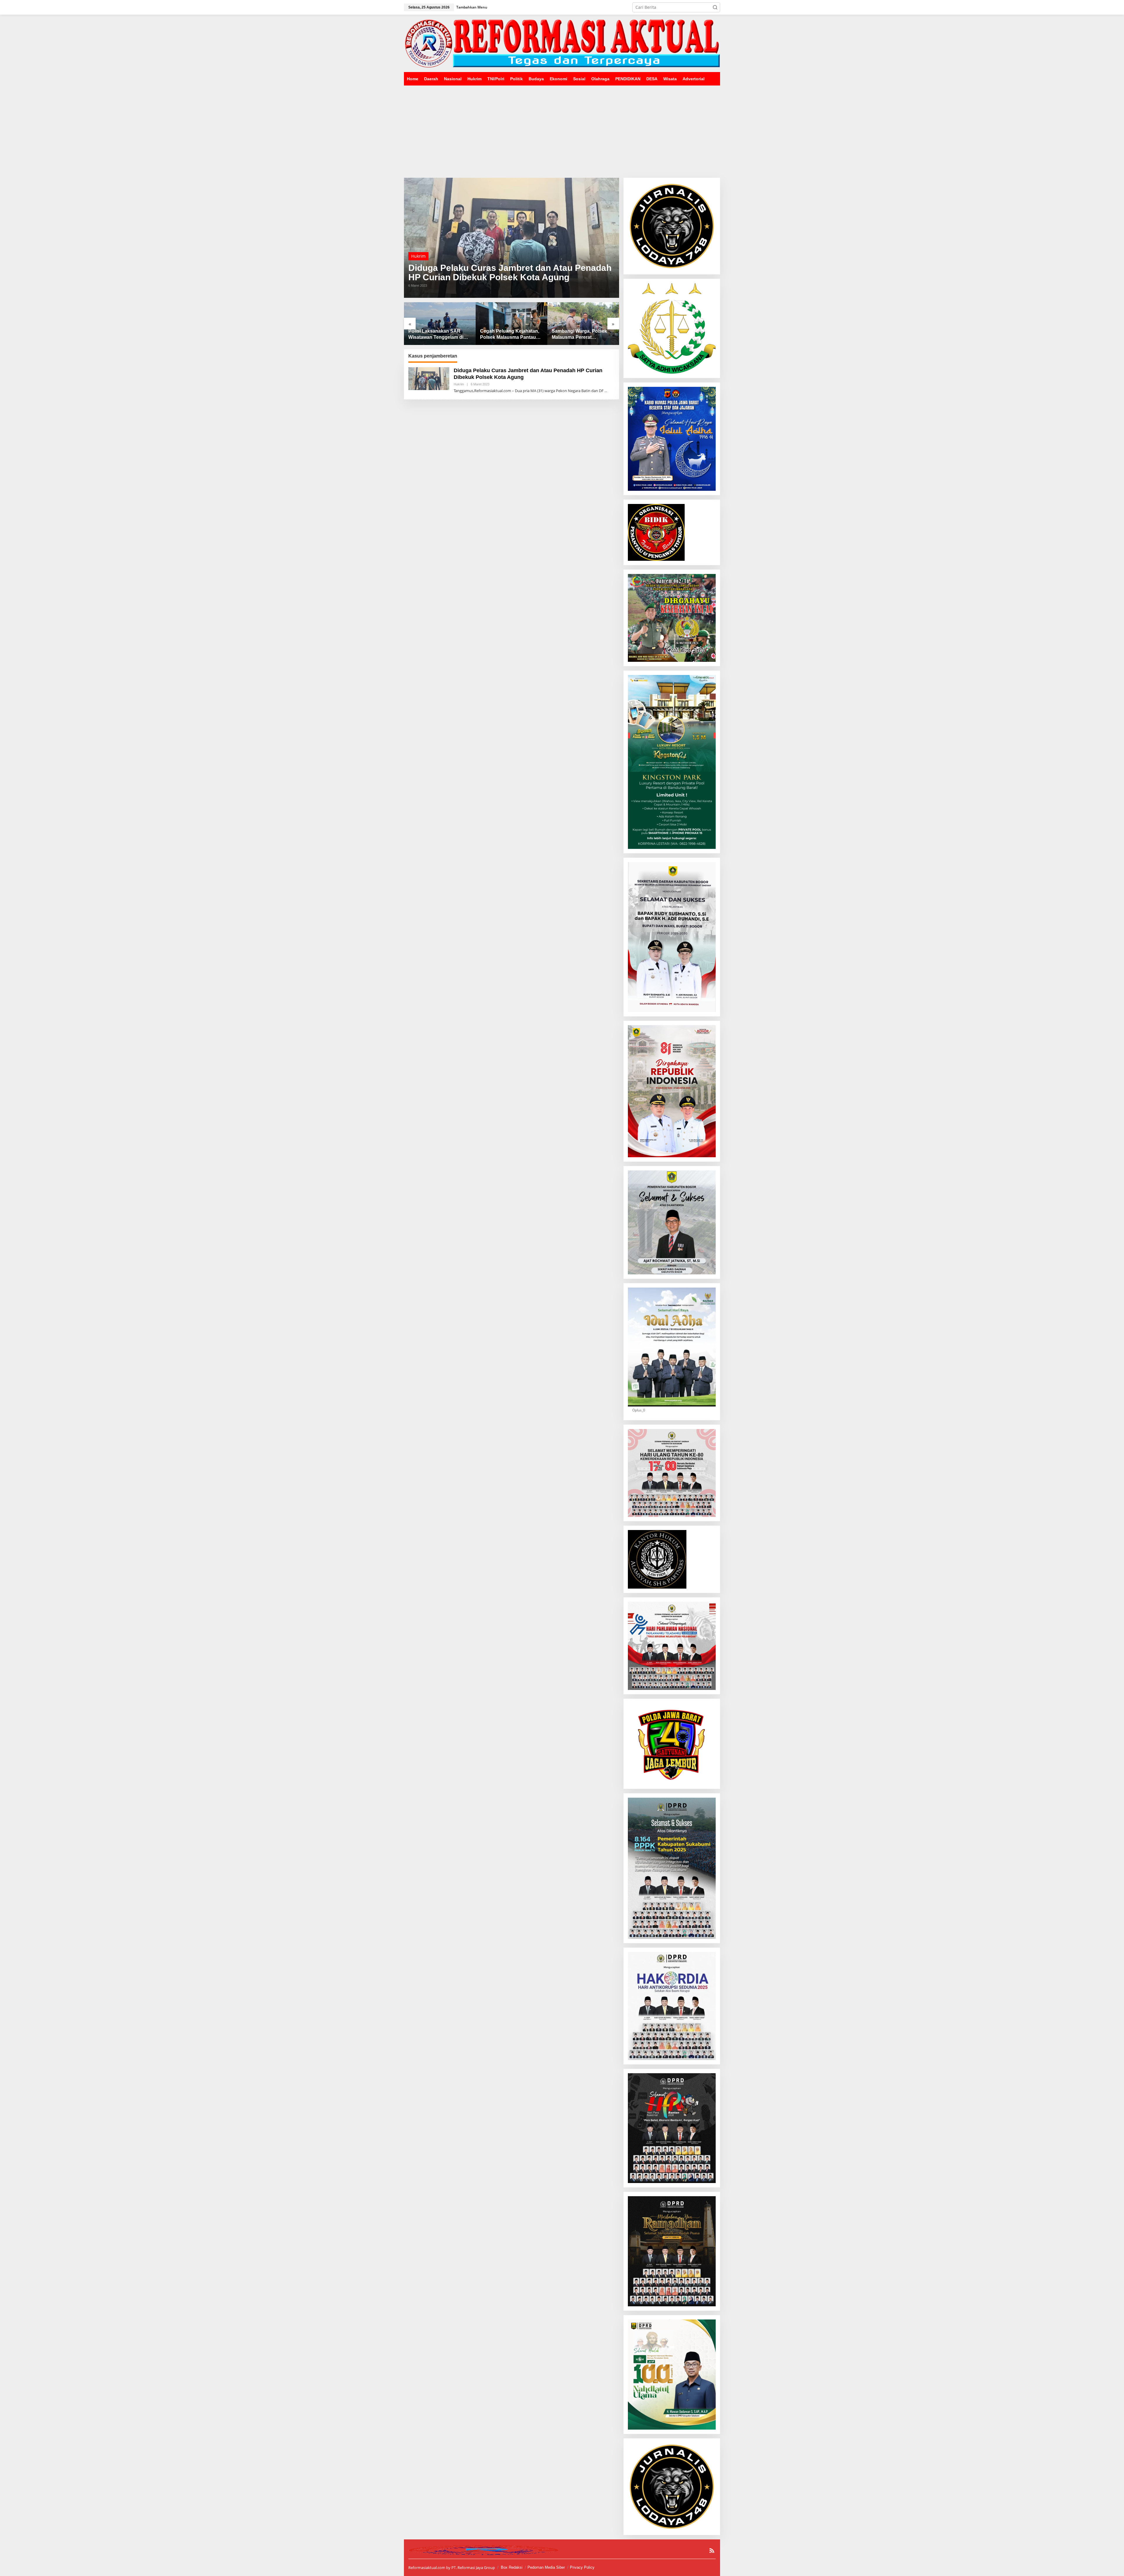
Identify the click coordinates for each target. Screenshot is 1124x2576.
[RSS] (712, 2551)
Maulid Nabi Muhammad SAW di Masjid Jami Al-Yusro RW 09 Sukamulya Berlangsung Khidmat (579, 335)
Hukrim (418, 256)
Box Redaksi (512, 2567)
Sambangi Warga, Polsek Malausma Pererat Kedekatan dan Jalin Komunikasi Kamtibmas (436, 335)
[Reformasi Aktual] (562, 43)
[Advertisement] (562, 129)
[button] (715, 7)
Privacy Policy (582, 2567)
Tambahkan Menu (472, 7)
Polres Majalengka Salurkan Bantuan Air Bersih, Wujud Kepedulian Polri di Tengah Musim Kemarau (511, 335)
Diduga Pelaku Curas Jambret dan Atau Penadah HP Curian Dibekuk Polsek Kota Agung (510, 273)
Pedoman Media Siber (546, 2567)
